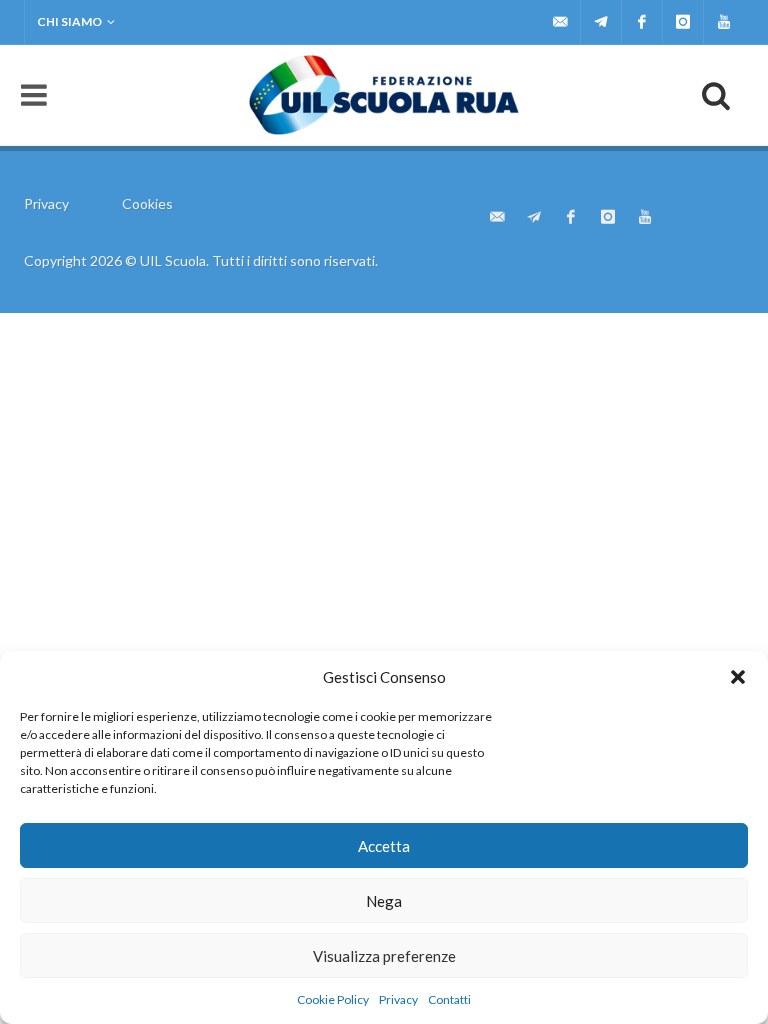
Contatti (449, 999)
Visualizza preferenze (384, 956)
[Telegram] (601, 22)
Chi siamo (69, 21)
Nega (384, 901)
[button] (738, 677)
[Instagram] (683, 22)
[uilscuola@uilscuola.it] (560, 22)
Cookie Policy (333, 999)
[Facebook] (642, 22)
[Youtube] (724, 22)
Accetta (384, 846)
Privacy (398, 999)
